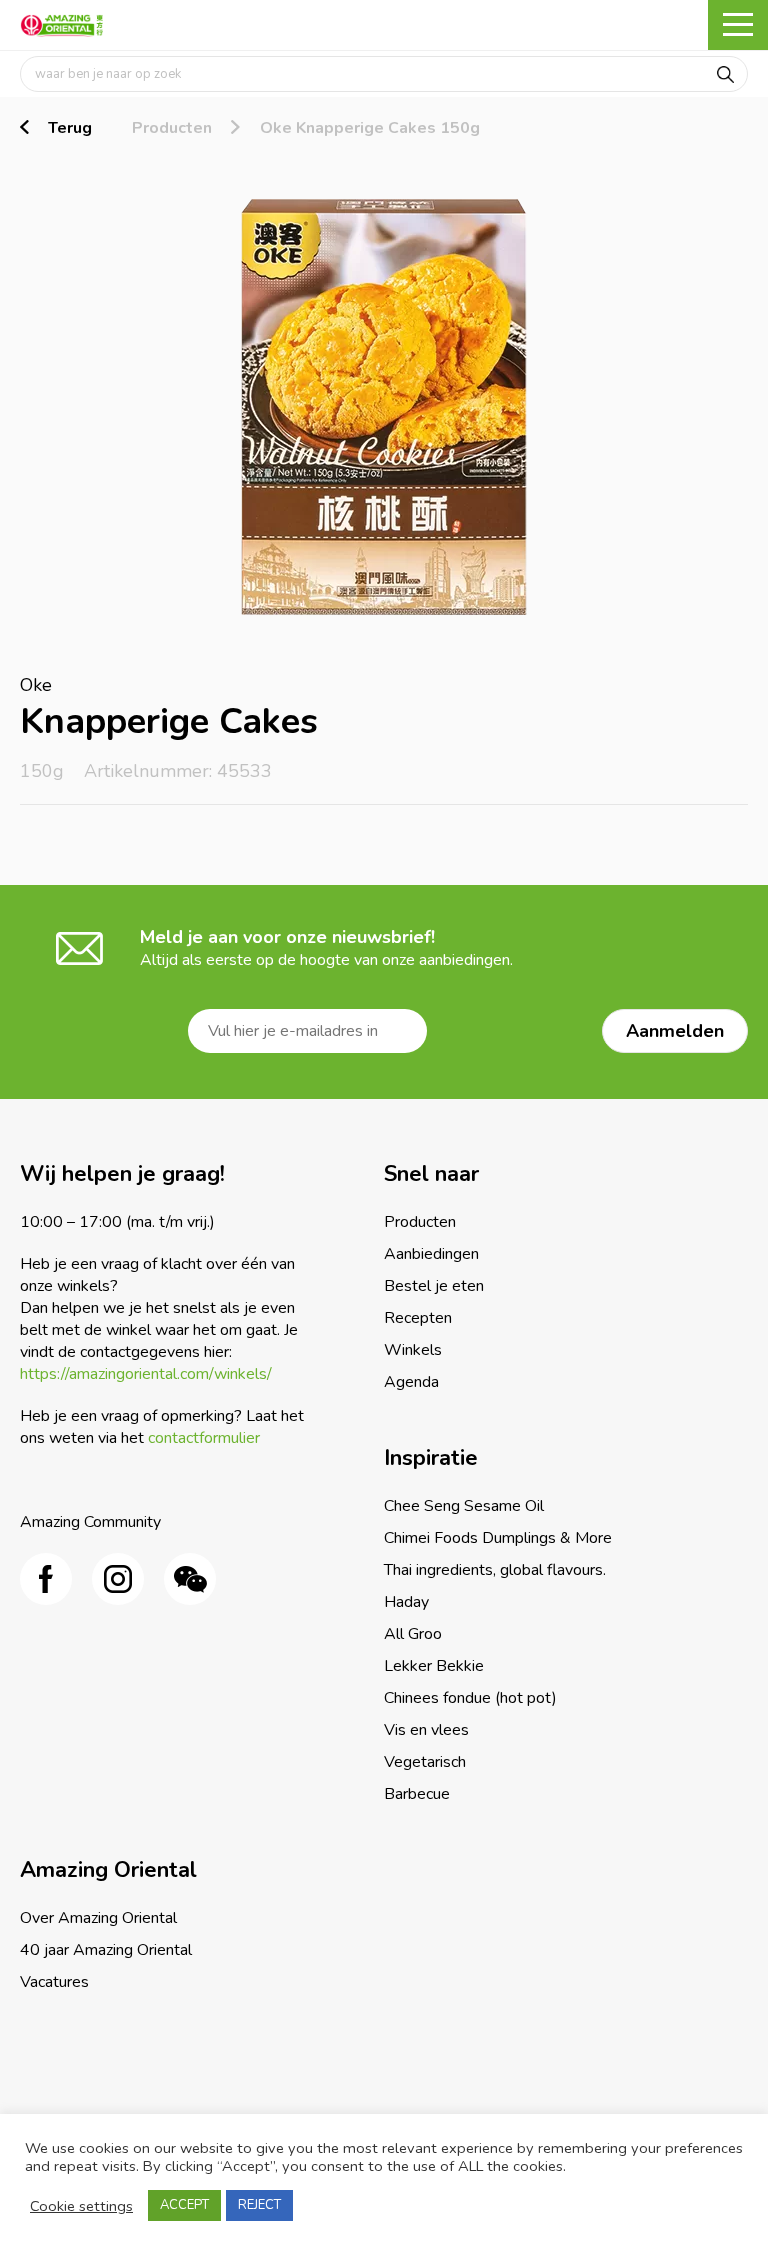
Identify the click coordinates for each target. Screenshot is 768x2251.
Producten (172, 128)
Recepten (418, 1318)
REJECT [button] (259, 2205)
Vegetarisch (425, 1762)
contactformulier (204, 1438)
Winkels (413, 1350)
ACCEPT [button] (184, 2205)
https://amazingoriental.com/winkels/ (146, 1374)
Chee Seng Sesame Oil (464, 1506)
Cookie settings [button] (81, 2206)
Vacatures (54, 1982)
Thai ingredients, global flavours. (495, 1570)
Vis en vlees (426, 1730)
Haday (406, 1602)
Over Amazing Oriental (98, 1918)
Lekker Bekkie (434, 1666)
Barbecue (417, 1794)
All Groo (413, 1634)
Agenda (411, 1382)
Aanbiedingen (431, 1254)
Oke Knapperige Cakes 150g (370, 128)
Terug (70, 128)
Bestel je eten (434, 1286)
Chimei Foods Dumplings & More (498, 1538)
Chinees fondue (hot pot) (470, 1698)
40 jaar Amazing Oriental (106, 1950)
